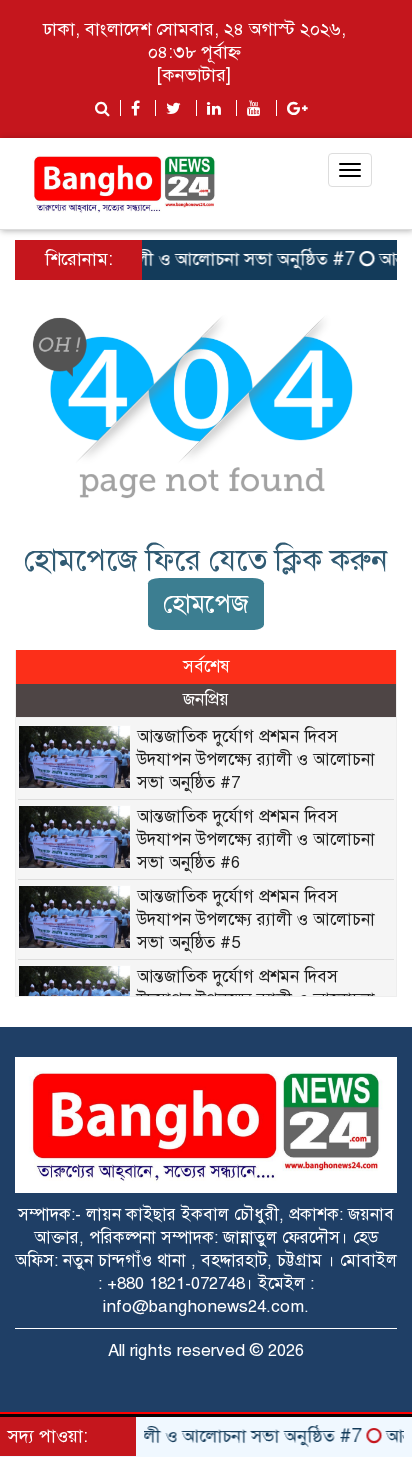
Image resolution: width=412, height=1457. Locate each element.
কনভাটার (194, 75)
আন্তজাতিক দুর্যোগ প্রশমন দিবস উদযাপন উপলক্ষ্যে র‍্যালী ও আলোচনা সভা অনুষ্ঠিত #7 (256, 759)
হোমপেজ (206, 603)
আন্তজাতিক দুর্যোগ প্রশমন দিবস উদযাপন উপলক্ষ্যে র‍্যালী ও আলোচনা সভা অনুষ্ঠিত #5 (256, 919)
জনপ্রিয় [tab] (206, 699)
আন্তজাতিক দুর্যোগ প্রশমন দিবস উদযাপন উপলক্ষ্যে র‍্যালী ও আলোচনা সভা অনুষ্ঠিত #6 (256, 839)
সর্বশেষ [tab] (206, 666)
